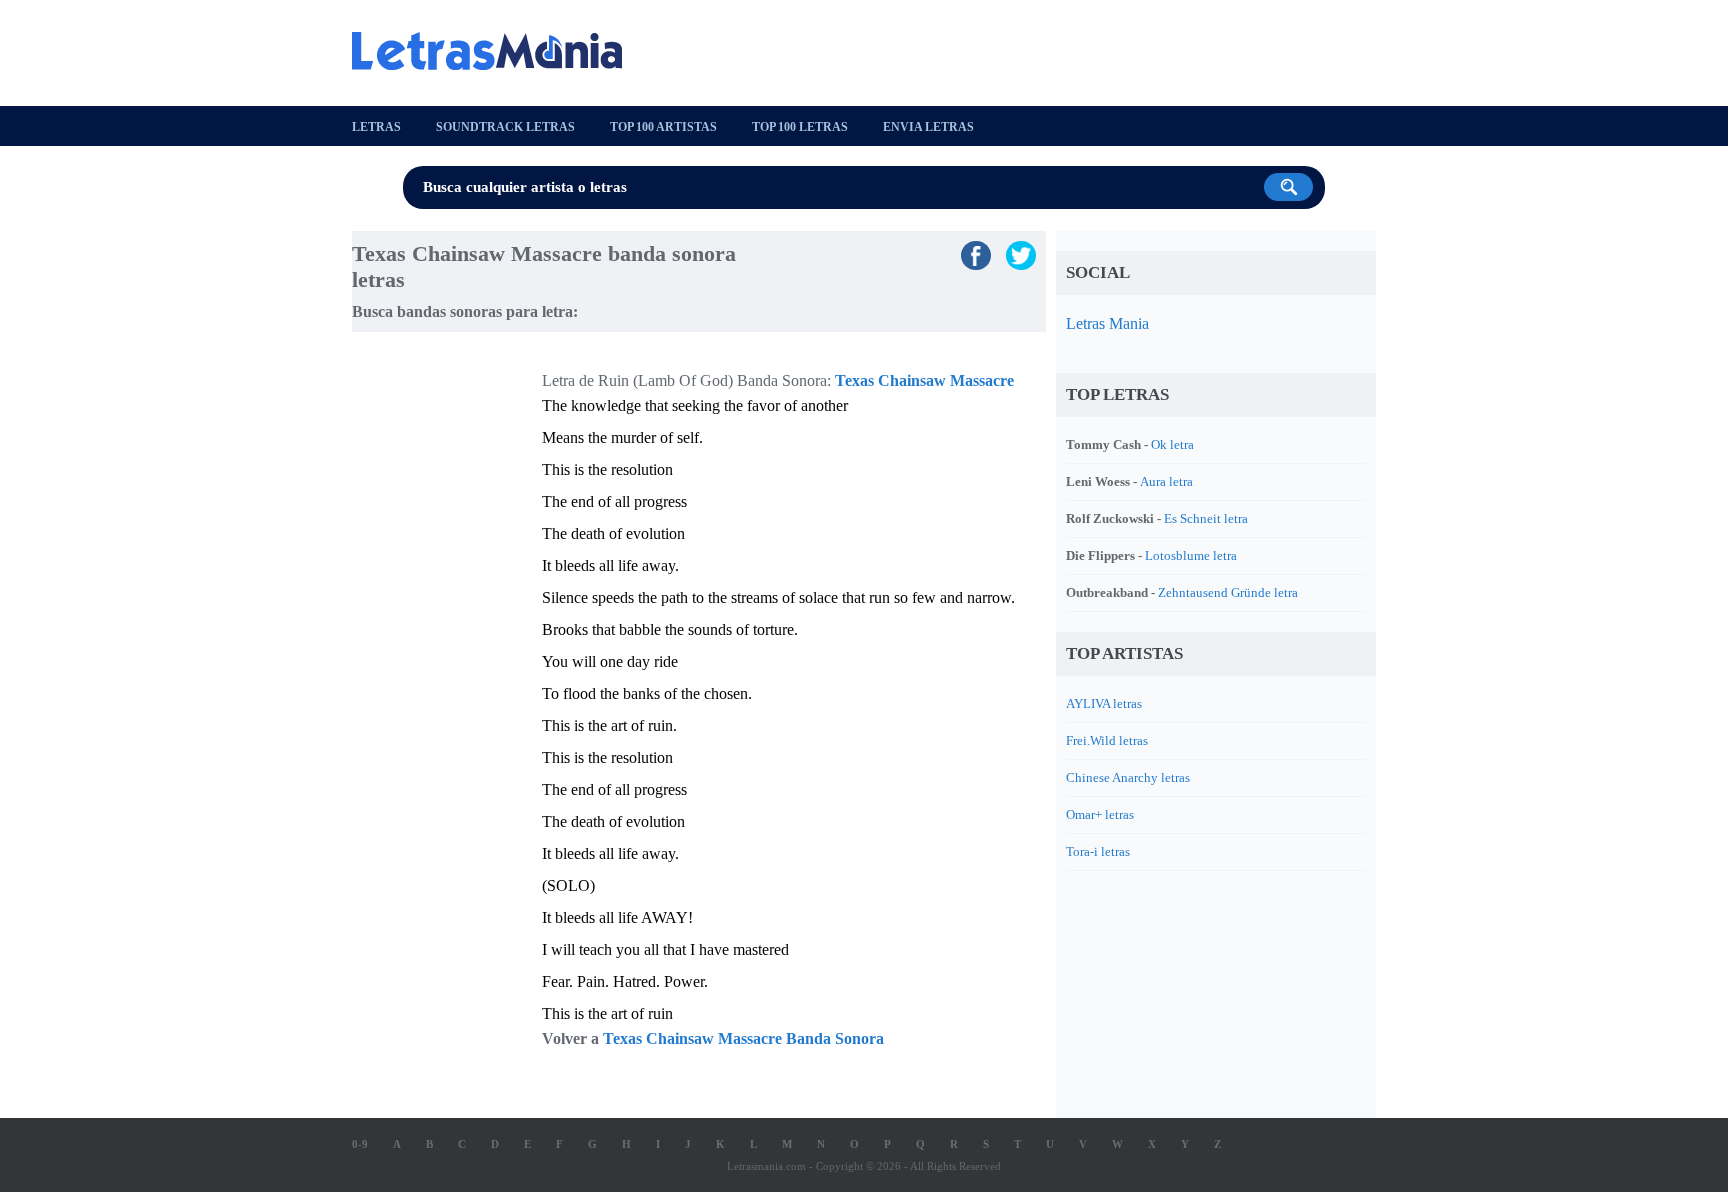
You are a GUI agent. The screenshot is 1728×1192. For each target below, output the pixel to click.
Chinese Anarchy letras (1128, 777)
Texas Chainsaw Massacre (924, 380)
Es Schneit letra (1206, 518)
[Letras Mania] (497, 51)
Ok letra (1172, 444)
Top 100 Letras (800, 127)
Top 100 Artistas (663, 127)
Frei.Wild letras (1107, 740)
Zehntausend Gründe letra (1228, 592)
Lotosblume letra (1191, 555)
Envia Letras (928, 127)
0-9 (360, 1144)
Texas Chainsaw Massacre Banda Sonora (743, 1038)
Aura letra (1166, 481)
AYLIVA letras (1104, 703)
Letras (376, 127)
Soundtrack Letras (505, 127)
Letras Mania (1107, 323)
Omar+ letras (1100, 814)
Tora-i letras (1098, 851)
